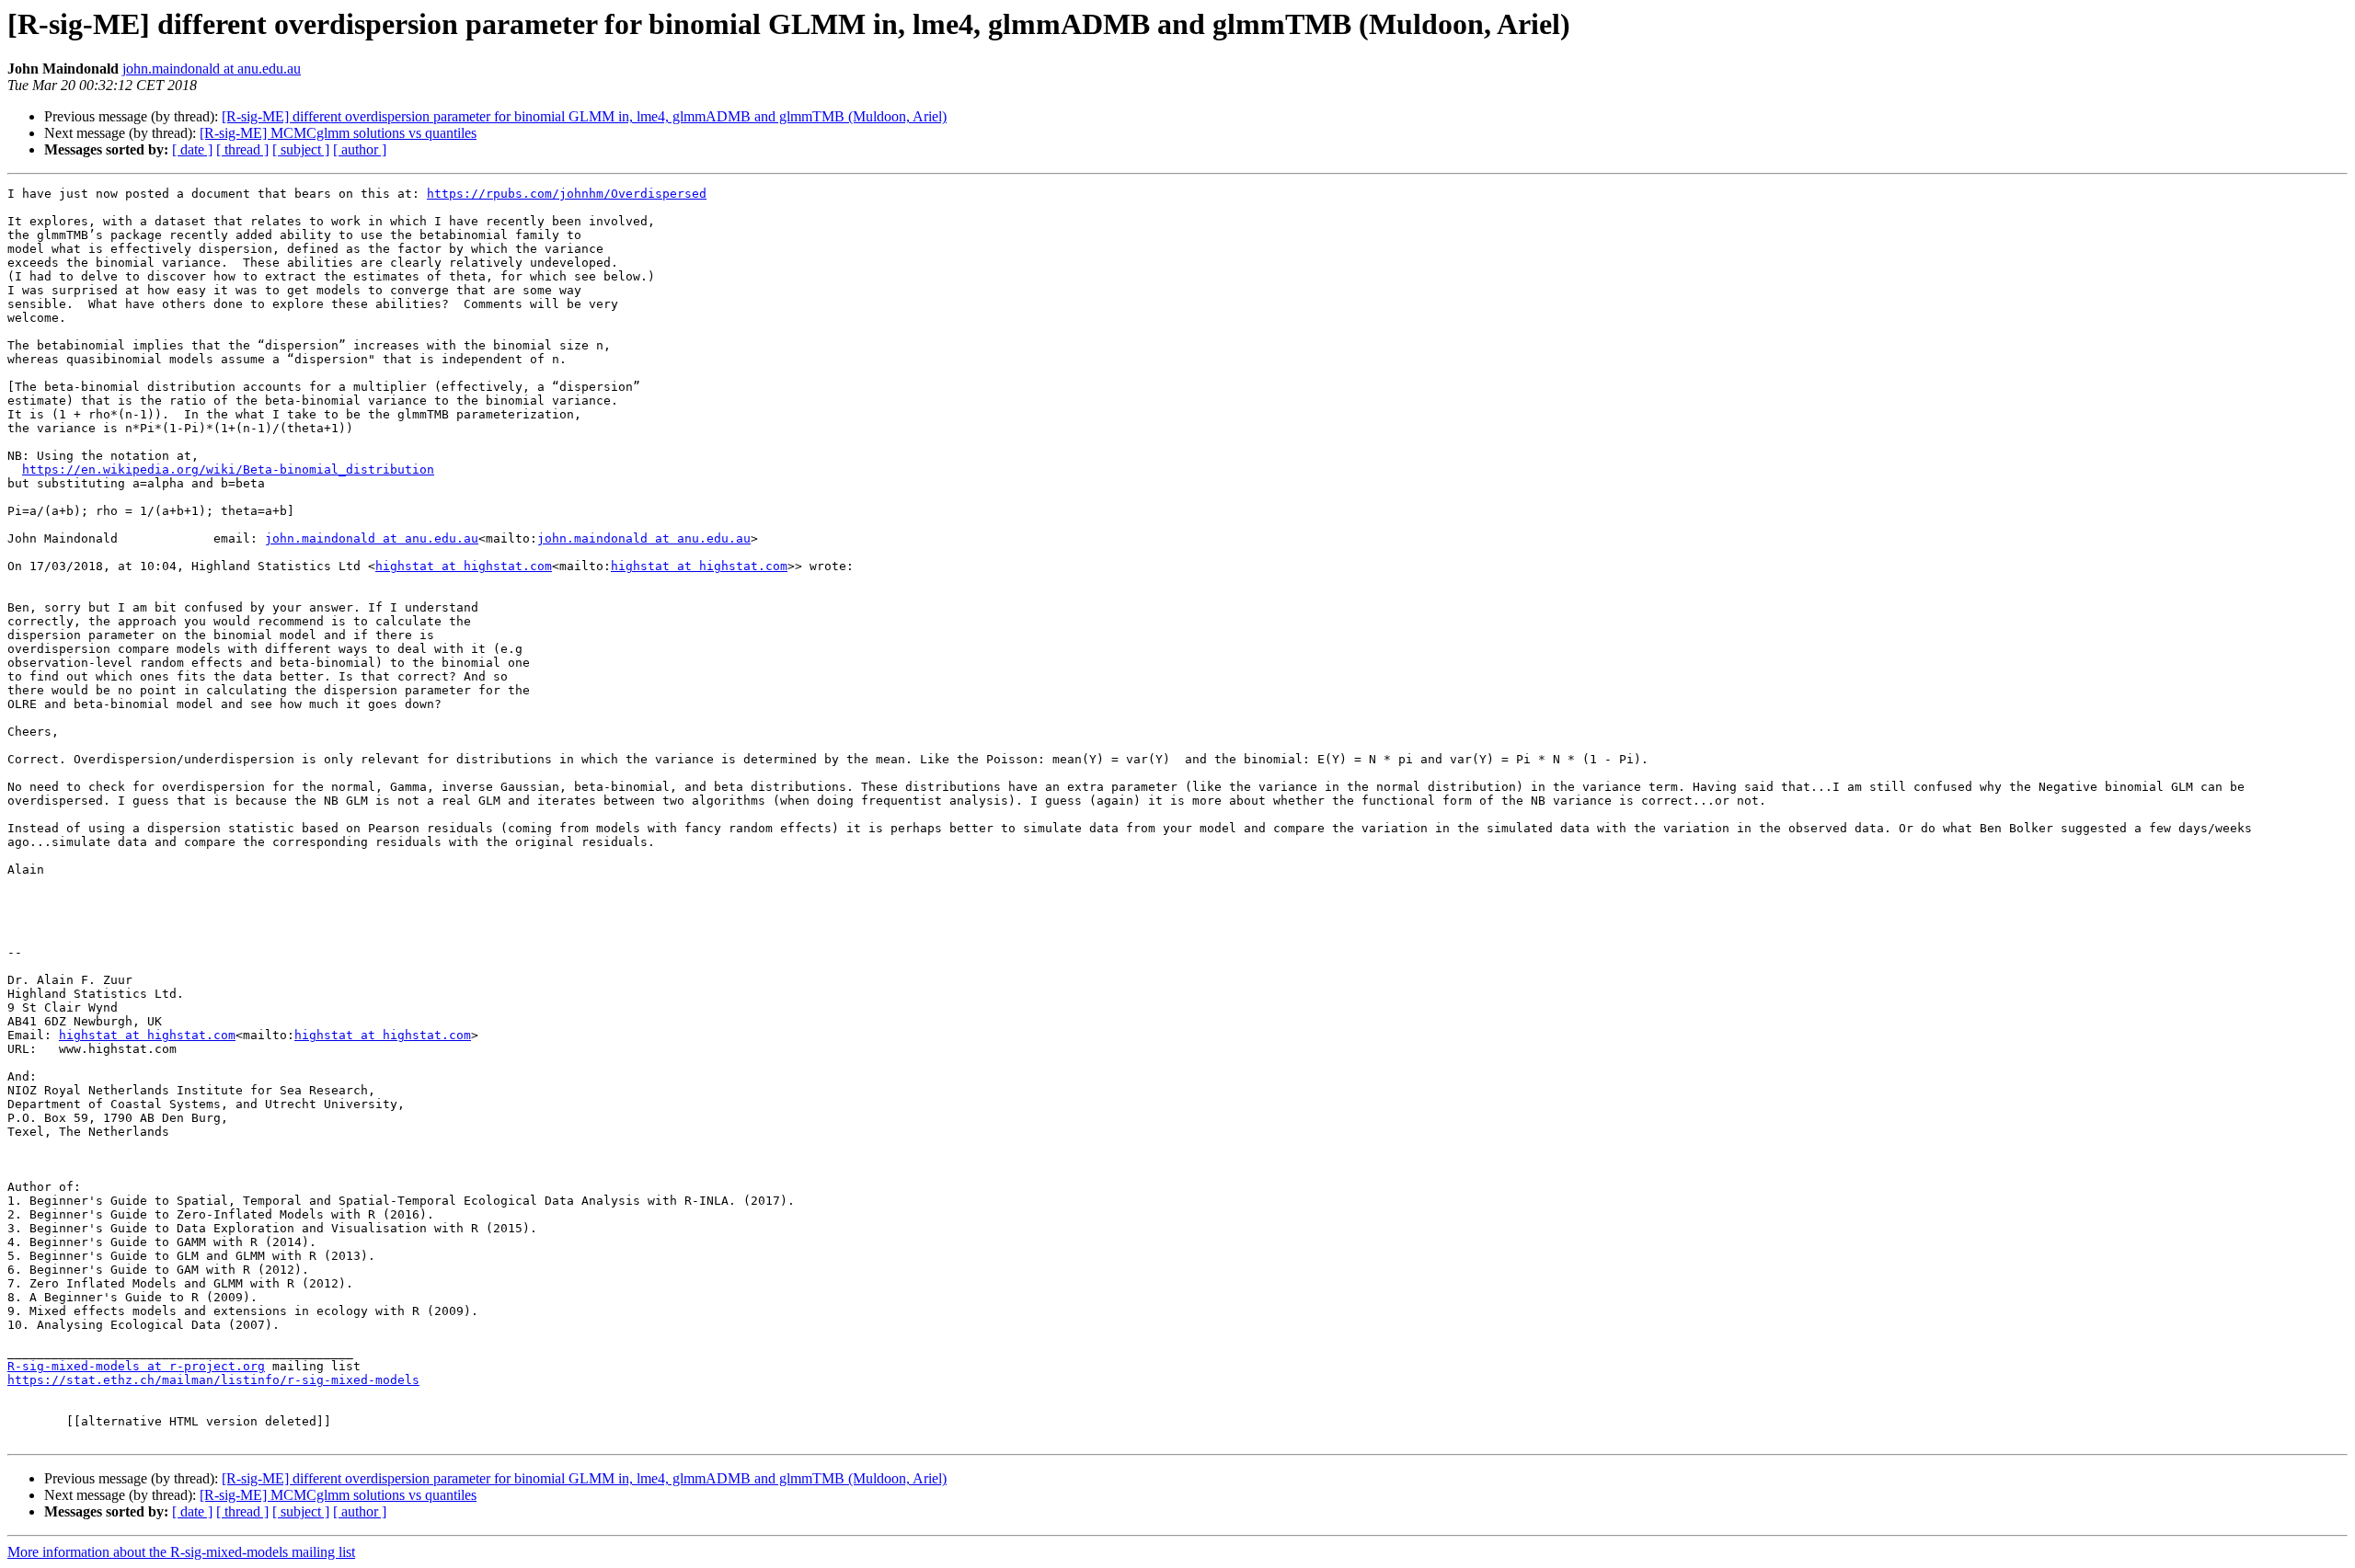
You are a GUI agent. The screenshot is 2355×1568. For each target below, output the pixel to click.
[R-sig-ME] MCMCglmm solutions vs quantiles (338, 133)
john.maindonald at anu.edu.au (212, 69)
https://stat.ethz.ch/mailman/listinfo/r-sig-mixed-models (213, 1380)
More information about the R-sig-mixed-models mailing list (181, 1552)
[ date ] (192, 149)
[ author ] (360, 149)
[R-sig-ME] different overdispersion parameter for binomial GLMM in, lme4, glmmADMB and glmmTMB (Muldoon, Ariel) (584, 116)
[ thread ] (242, 149)
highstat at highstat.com (464, 566)
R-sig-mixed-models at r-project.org (136, 1366)
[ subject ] (301, 149)
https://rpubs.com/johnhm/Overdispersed (567, 194)
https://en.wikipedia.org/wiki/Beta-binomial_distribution (228, 469)
